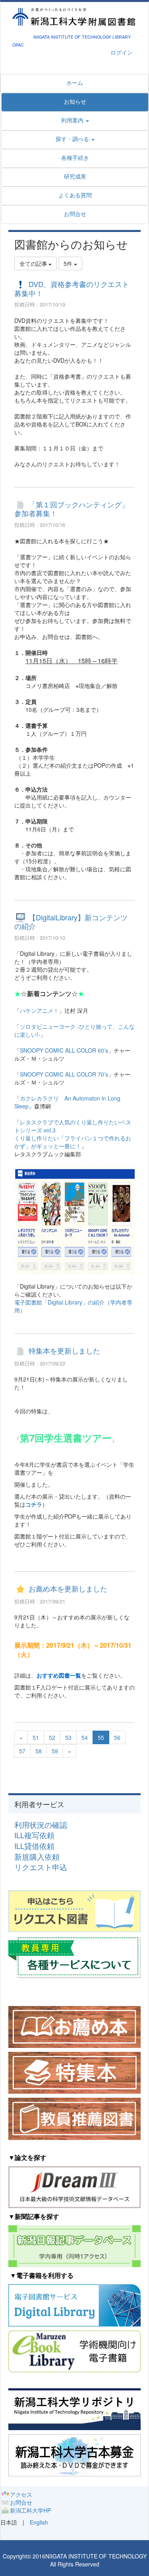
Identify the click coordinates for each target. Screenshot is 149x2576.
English (39, 2522)
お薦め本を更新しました (68, 1589)
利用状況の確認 (41, 1825)
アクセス (21, 2494)
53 (68, 1737)
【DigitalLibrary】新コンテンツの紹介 (71, 922)
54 (85, 1737)
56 (117, 1737)
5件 (69, 263)
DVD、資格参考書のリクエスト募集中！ (72, 289)
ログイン (122, 52)
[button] (75, 139)
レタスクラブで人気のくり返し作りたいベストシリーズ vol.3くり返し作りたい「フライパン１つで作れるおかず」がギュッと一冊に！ (73, 1134)
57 (22, 1751)
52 (52, 1737)
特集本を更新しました (64, 1351)
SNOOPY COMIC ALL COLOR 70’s (64, 1074)
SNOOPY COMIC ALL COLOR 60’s (64, 1050)
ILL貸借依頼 (34, 1846)
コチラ (34, 1504)
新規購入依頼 (37, 1857)
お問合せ (21, 2502)
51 (36, 1737)
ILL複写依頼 (34, 1835)
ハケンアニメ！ (39, 1010)
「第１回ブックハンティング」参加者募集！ (72, 509)
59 (55, 1751)
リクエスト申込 (41, 1867)
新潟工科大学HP (30, 2510)
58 (39, 1751)
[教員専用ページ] (74, 1956)
